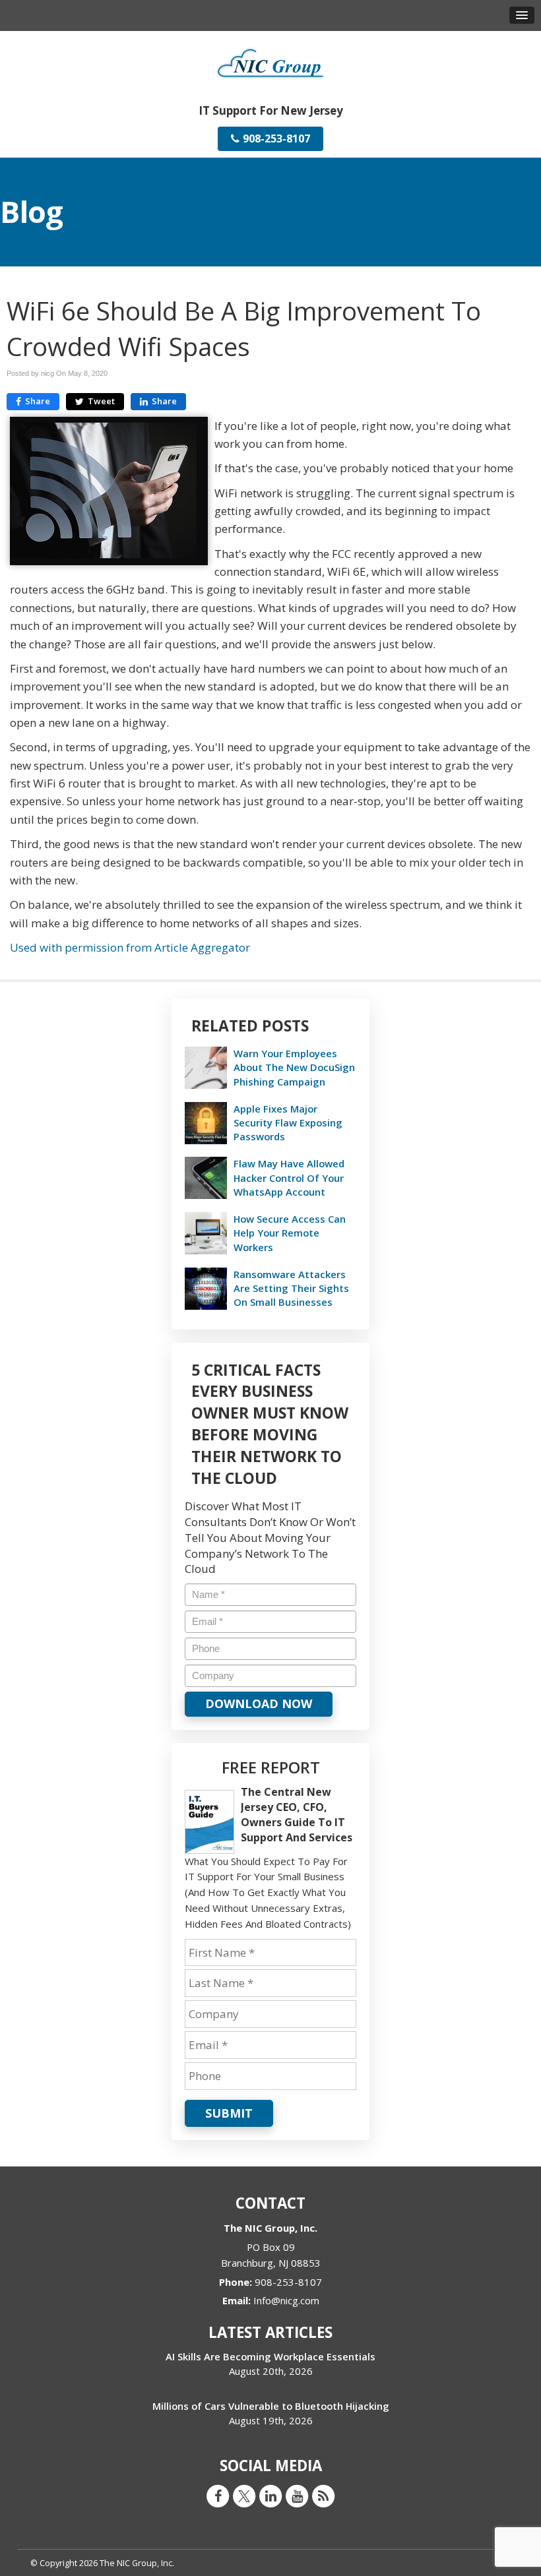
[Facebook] (218, 2496)
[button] (522, 15)
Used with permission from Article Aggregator (130, 947)
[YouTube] (297, 2496)
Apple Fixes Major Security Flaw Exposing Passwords (288, 1122)
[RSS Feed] (323, 2496)
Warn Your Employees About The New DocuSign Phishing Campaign (294, 1067)
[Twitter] (244, 2496)
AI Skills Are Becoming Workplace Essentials (270, 2356)
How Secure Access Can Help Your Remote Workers (290, 1233)
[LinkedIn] (270, 2496)
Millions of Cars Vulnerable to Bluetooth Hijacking (271, 2406)
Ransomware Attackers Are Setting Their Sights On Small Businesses (291, 1288)
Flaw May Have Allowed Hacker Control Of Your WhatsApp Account (289, 1177)
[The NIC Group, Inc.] (270, 62)
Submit (229, 2113)
